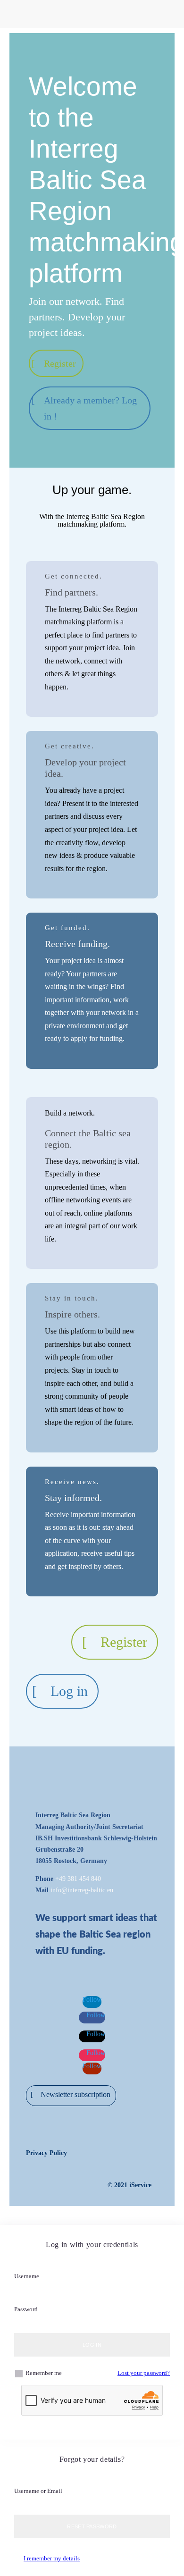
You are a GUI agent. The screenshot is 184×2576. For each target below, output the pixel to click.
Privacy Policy (46, 2153)
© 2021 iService (130, 2185)
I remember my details (52, 2558)
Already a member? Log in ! (90, 408)
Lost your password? (144, 2373)
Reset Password (92, 2526)
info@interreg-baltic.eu (82, 1890)
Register (60, 363)
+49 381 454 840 (78, 1879)
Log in (69, 1691)
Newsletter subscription (75, 2094)
